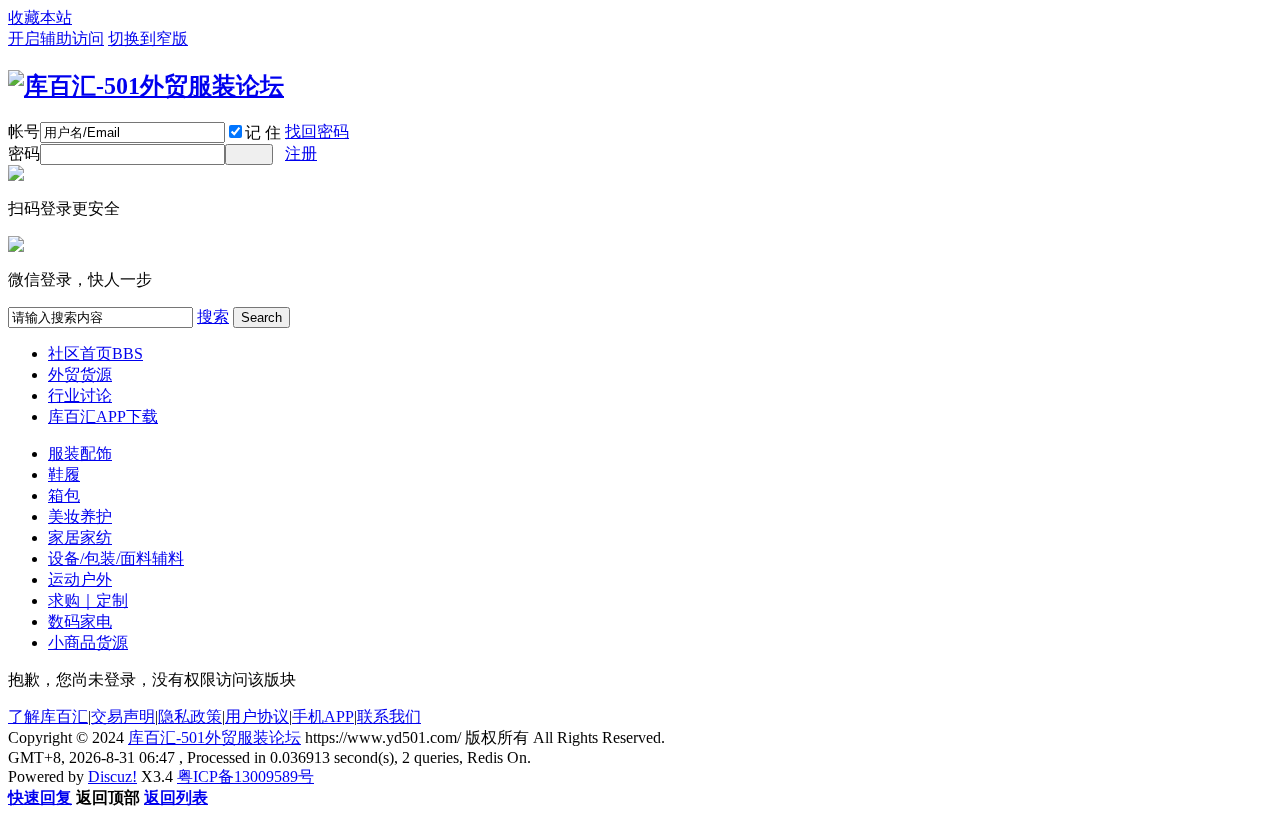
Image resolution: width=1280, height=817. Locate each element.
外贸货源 (80, 374)
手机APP (323, 716)
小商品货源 (88, 642)
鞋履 (64, 474)
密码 (24, 153)
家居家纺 (80, 537)
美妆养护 (80, 516)
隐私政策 (190, 716)
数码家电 (80, 621)
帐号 (24, 131)
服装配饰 (80, 453)
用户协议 (257, 716)
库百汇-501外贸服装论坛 (214, 737)
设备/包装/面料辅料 (116, 558)
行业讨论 (80, 395)
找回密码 (317, 131)
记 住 (263, 132)
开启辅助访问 (56, 38)
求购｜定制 (88, 600)
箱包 (64, 495)
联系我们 (389, 716)
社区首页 (95, 353)
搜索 (213, 316)
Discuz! (112, 776)
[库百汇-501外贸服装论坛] (146, 86)
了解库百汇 (48, 716)
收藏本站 (40, 17)
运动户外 (80, 579)
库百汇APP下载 (103, 416)
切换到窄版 (148, 38)
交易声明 (123, 716)
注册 (301, 153)
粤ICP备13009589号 (245, 776)
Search (261, 317)
